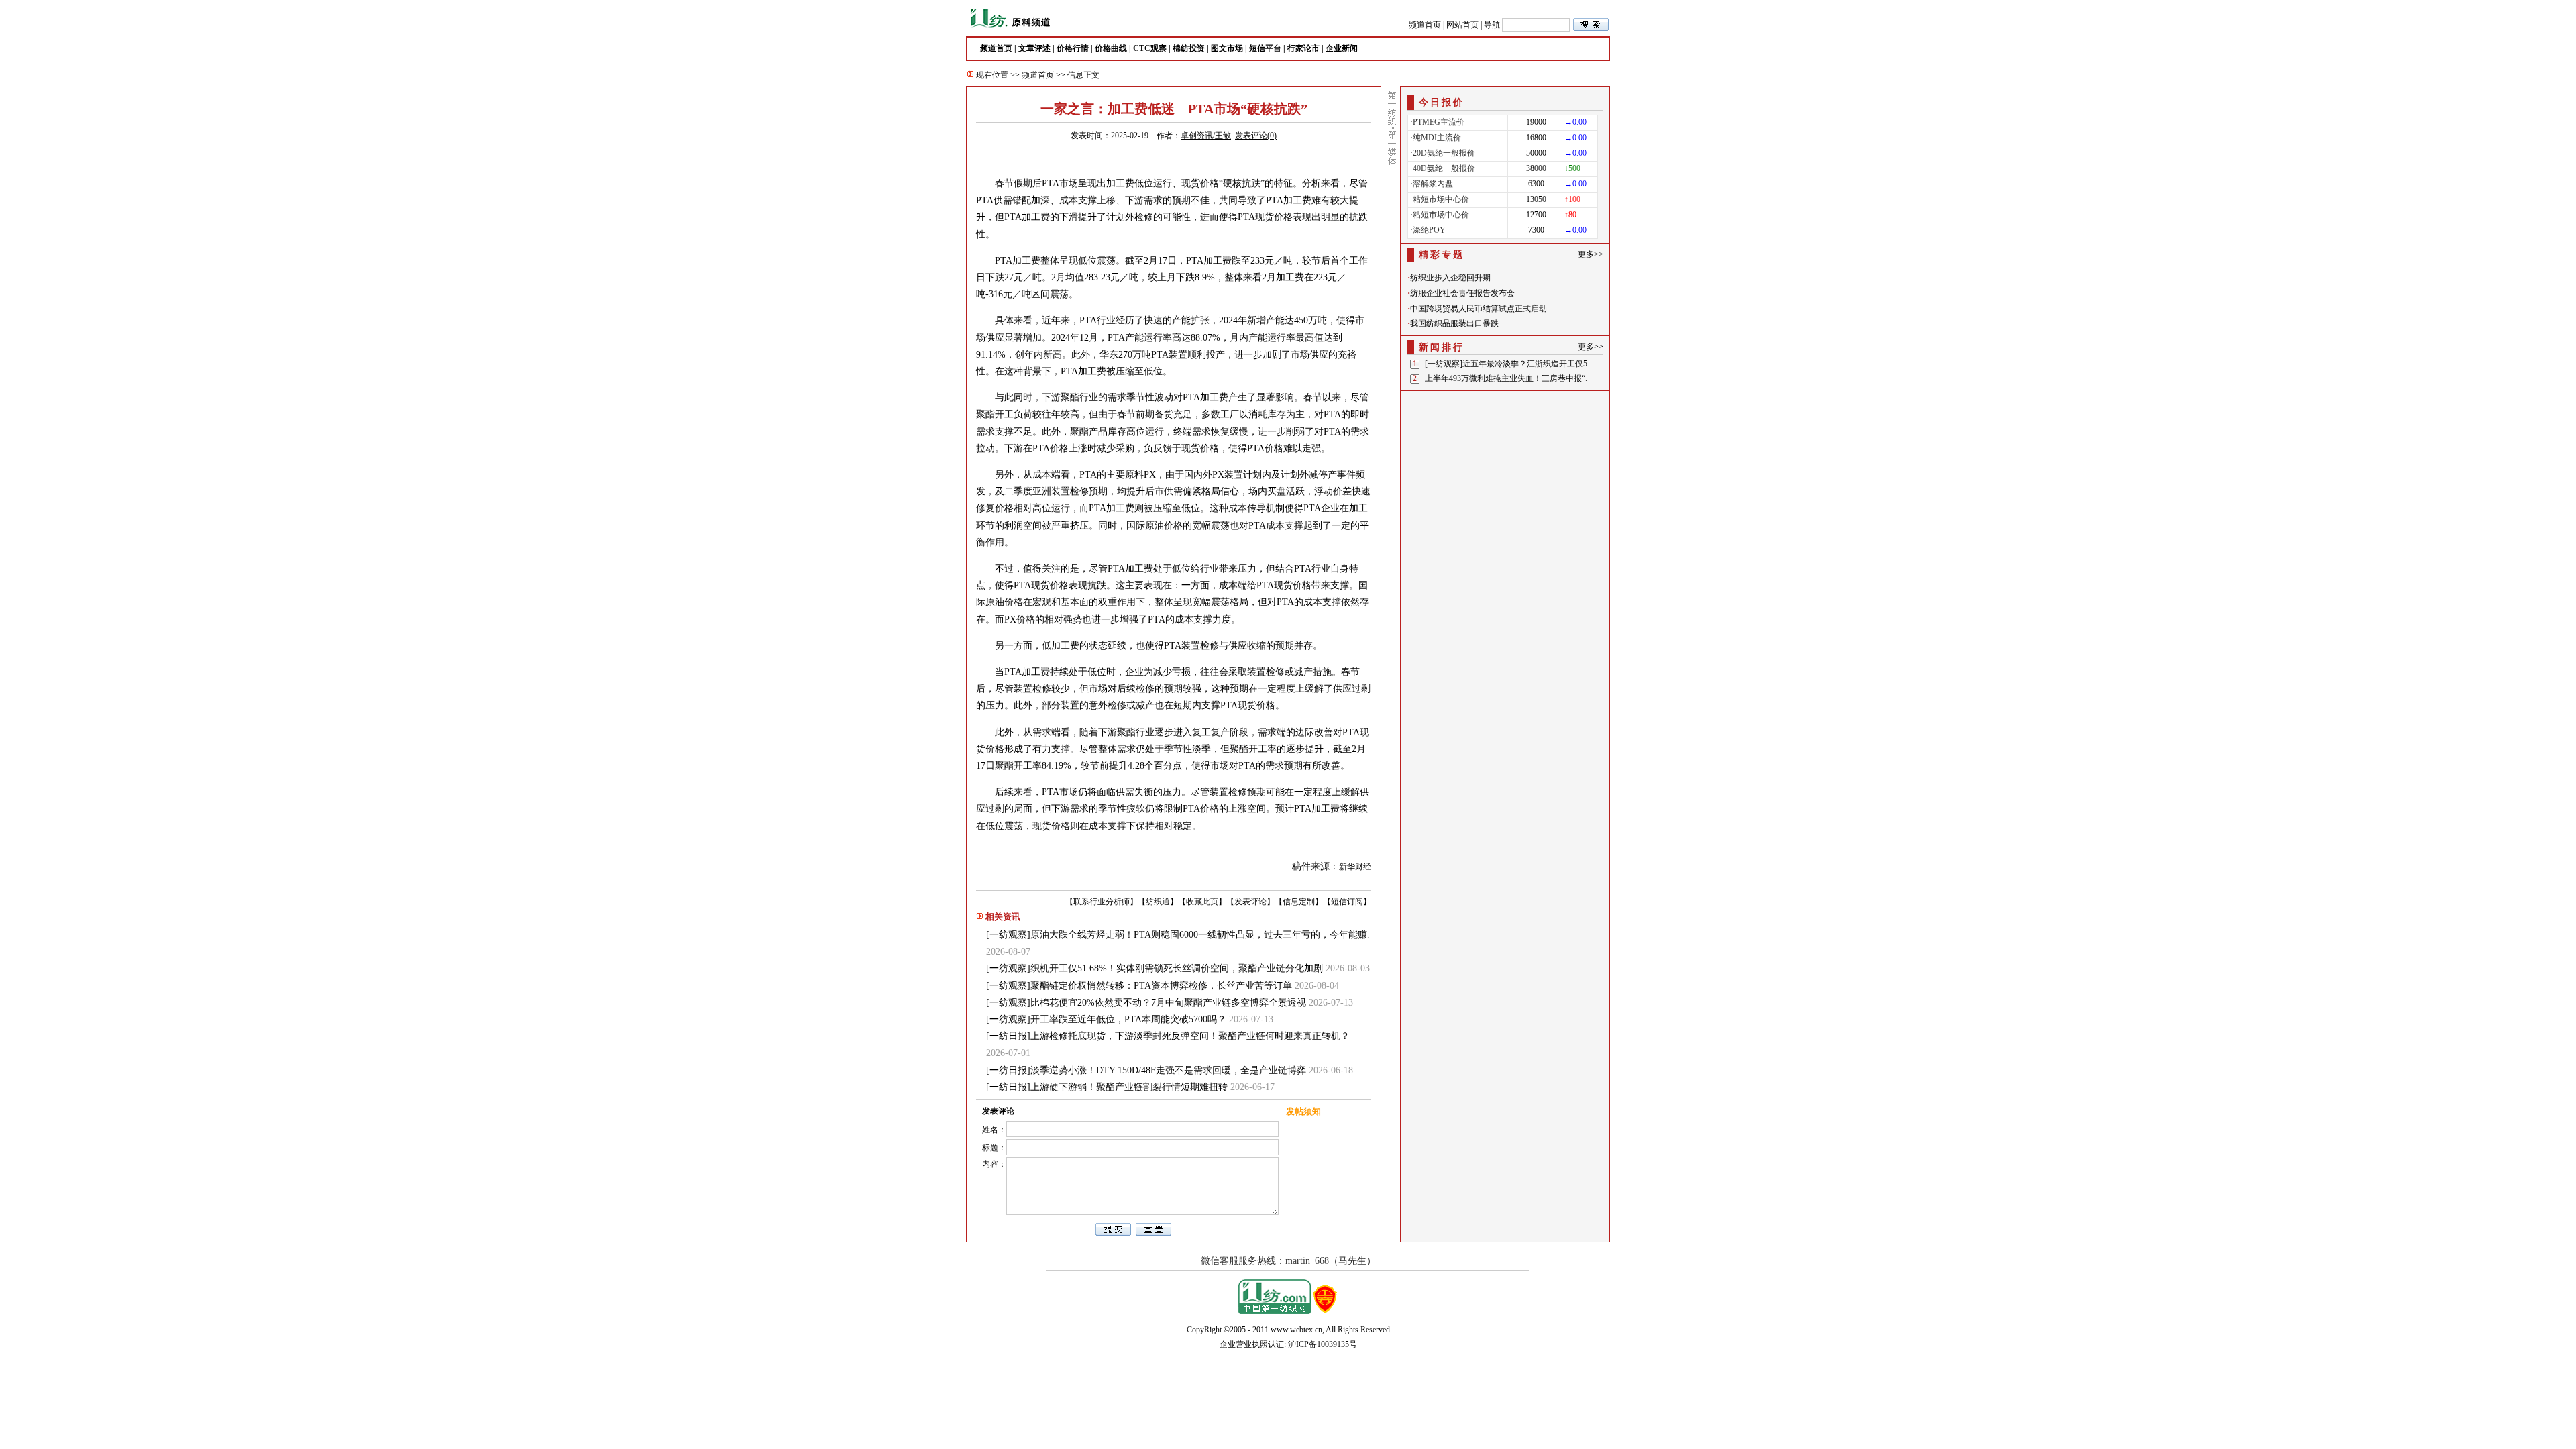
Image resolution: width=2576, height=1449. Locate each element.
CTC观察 (1150, 48)
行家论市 (1303, 48)
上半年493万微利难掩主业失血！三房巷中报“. (1506, 378)
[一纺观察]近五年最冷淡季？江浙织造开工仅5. (1507, 364)
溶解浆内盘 (1433, 184)
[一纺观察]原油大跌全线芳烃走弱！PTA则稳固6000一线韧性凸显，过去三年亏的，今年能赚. (1178, 935)
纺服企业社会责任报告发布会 (1462, 293)
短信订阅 (1347, 902)
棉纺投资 (1189, 48)
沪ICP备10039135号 (1323, 1344)
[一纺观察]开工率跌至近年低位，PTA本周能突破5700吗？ (1106, 1019)
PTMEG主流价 (1439, 122)
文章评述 (1034, 48)
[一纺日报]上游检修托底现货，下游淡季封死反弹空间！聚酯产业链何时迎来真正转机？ (1168, 1036)
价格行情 (1073, 48)
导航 (1492, 25)
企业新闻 (1342, 48)
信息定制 (1299, 902)
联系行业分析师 (1102, 902)
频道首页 (1425, 25)
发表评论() (1256, 136)
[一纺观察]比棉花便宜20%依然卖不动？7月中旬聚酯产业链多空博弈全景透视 (1146, 1003)
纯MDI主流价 (1437, 138)
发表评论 (1250, 902)
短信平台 (1265, 48)
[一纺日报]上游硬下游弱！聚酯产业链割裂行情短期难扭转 (1107, 1087)
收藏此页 (1202, 902)
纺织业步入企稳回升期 (1450, 278)
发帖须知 (1303, 1111)
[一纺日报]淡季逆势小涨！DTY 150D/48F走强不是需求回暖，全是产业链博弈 (1146, 1070)
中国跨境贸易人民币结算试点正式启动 (1479, 309)
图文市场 (1227, 48)
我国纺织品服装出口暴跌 (1454, 323)
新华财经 (1355, 867)
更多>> (1591, 254)
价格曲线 (1111, 48)
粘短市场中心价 (1441, 199)
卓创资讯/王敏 (1206, 136)
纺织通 (1158, 902)
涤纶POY (1429, 230)
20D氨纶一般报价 (1444, 153)
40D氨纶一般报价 (1444, 168)
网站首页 (1462, 25)
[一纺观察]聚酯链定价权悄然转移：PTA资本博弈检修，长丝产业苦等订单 (1139, 986)
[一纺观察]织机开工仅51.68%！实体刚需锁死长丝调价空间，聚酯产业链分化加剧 (1155, 968)
